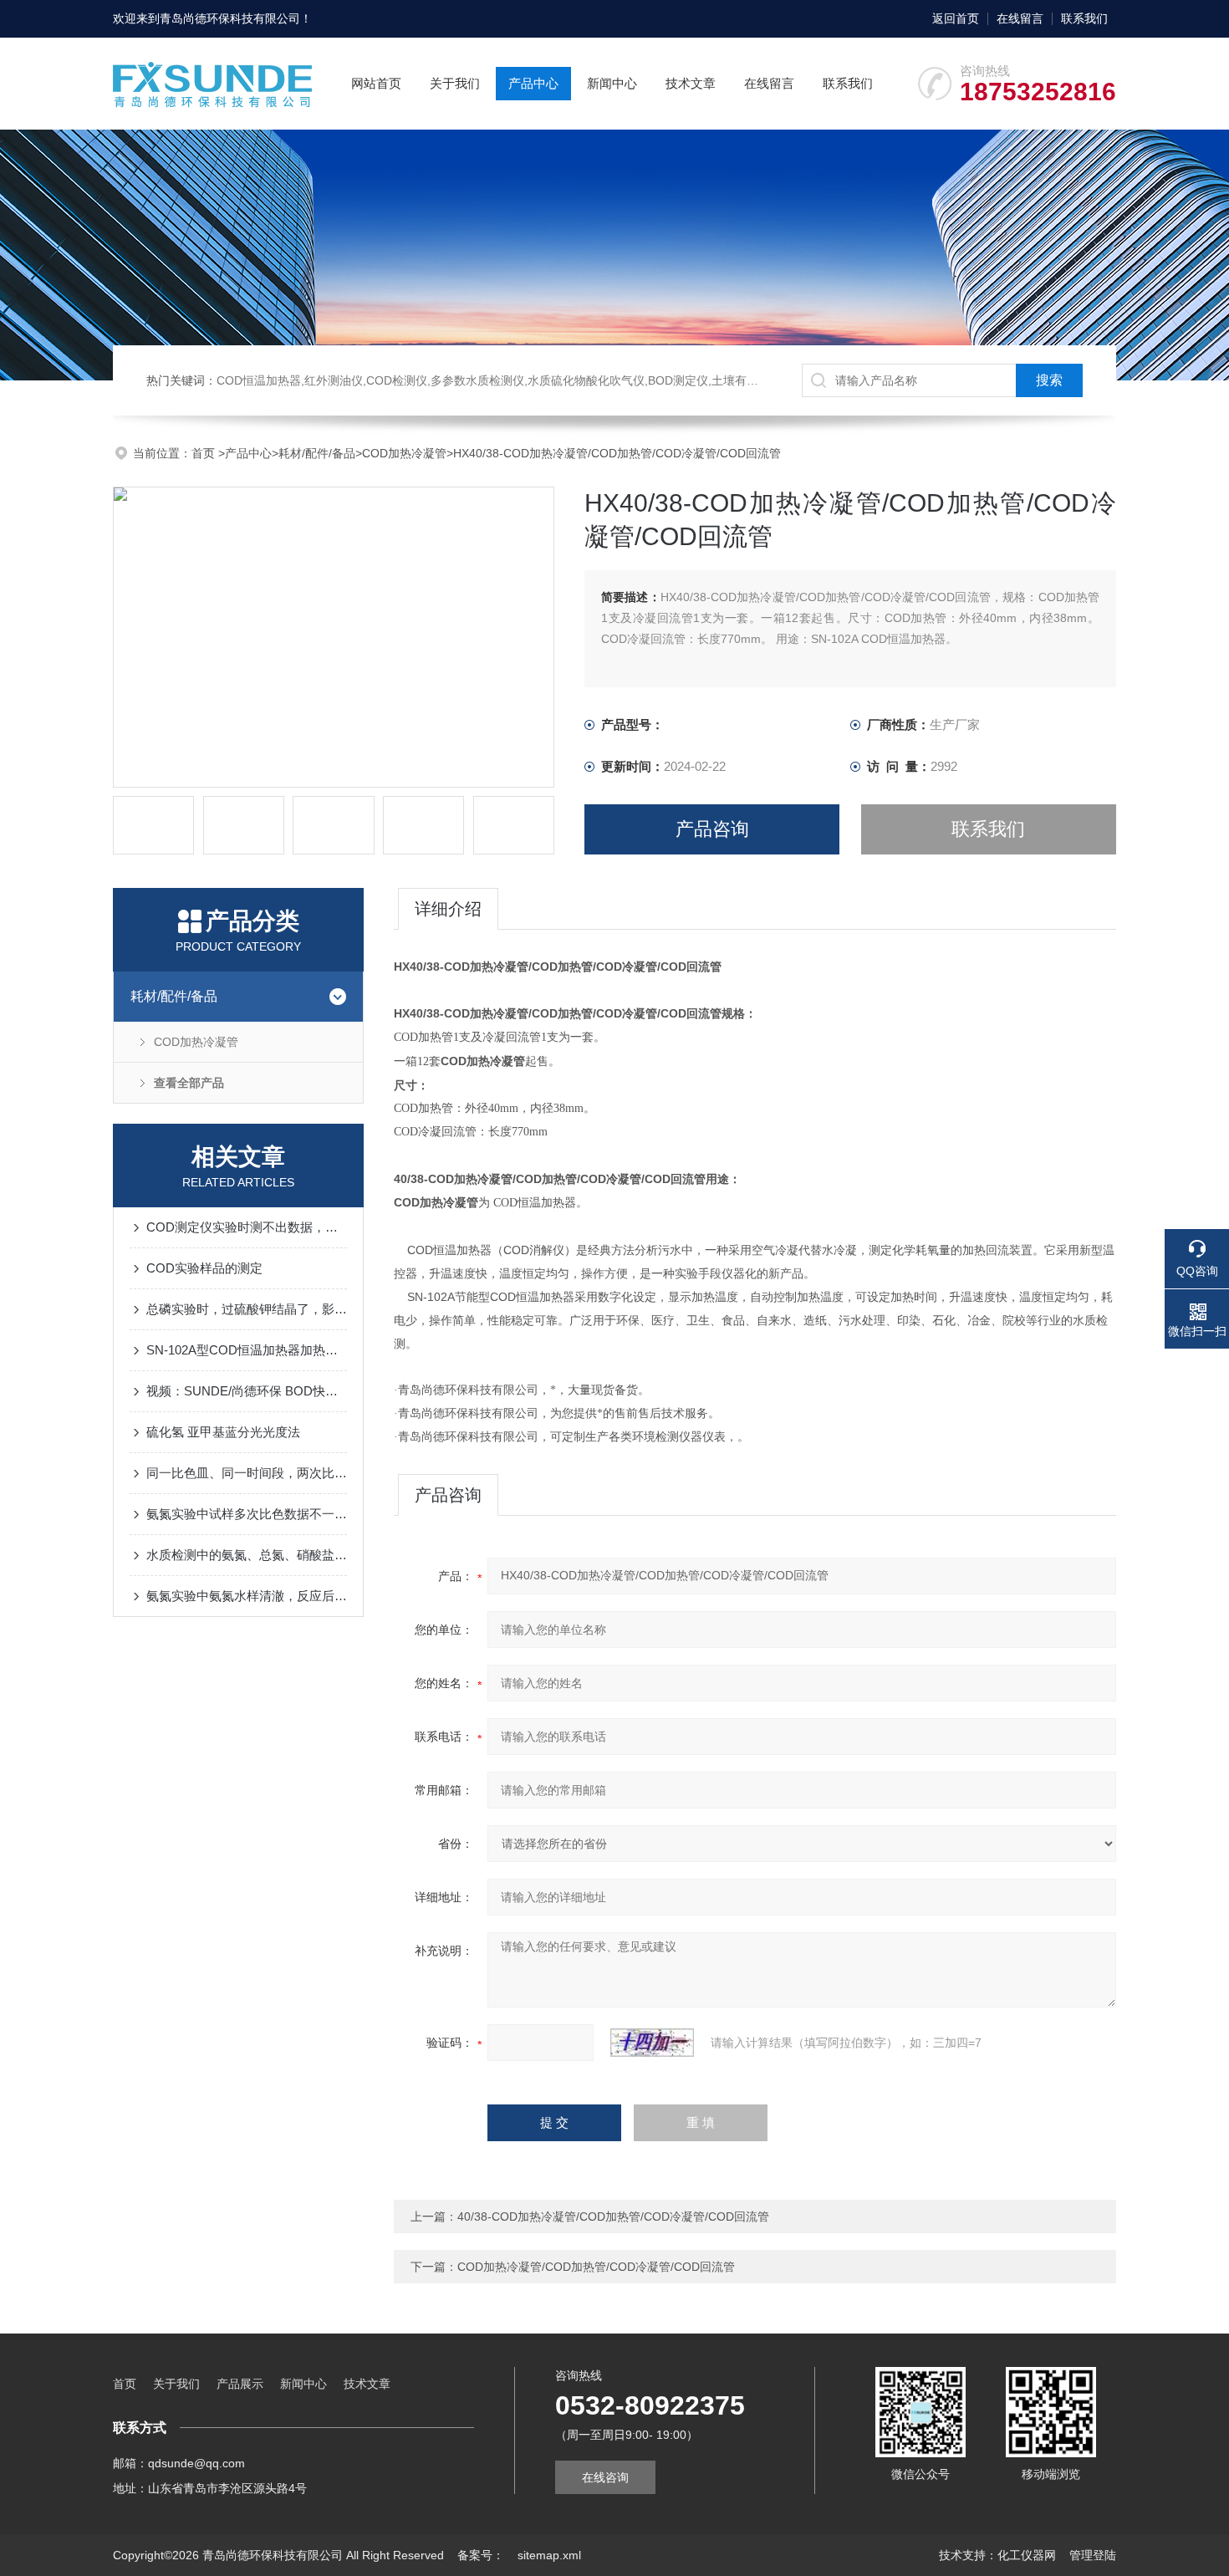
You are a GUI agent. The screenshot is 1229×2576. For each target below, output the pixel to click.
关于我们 (455, 83)
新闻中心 (612, 83)
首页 (205, 453)
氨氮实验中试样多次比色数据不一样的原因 (247, 1514)
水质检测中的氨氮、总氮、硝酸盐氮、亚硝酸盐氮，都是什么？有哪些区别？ (247, 1555)
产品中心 (533, 83)
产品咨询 (712, 829)
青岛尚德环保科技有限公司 (230, 18)
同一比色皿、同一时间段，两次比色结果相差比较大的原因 (247, 1473)
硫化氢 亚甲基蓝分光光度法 (223, 1432)
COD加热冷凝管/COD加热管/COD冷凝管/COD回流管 (596, 2267)
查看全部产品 (189, 1083)
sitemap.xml (549, 2555)
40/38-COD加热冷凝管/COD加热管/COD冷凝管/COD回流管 (613, 2216)
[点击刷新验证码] (652, 2043)
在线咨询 (605, 2477)
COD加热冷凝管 (404, 453)
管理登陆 (1093, 2555)
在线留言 (1020, 18)
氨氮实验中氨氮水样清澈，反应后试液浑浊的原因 (247, 1596)
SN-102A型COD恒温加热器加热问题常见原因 (247, 1350)
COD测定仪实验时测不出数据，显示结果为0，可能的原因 (247, 1227)
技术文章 (691, 83)
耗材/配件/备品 (317, 453)
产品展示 (240, 2384)
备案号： (481, 2555)
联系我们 (1084, 18)
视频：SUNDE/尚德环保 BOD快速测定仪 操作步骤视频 (247, 1391)
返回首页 (956, 18)
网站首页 (376, 83)
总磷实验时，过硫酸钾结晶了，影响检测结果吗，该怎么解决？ (247, 1309)
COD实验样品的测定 (204, 1268)
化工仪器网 (1027, 2555)
